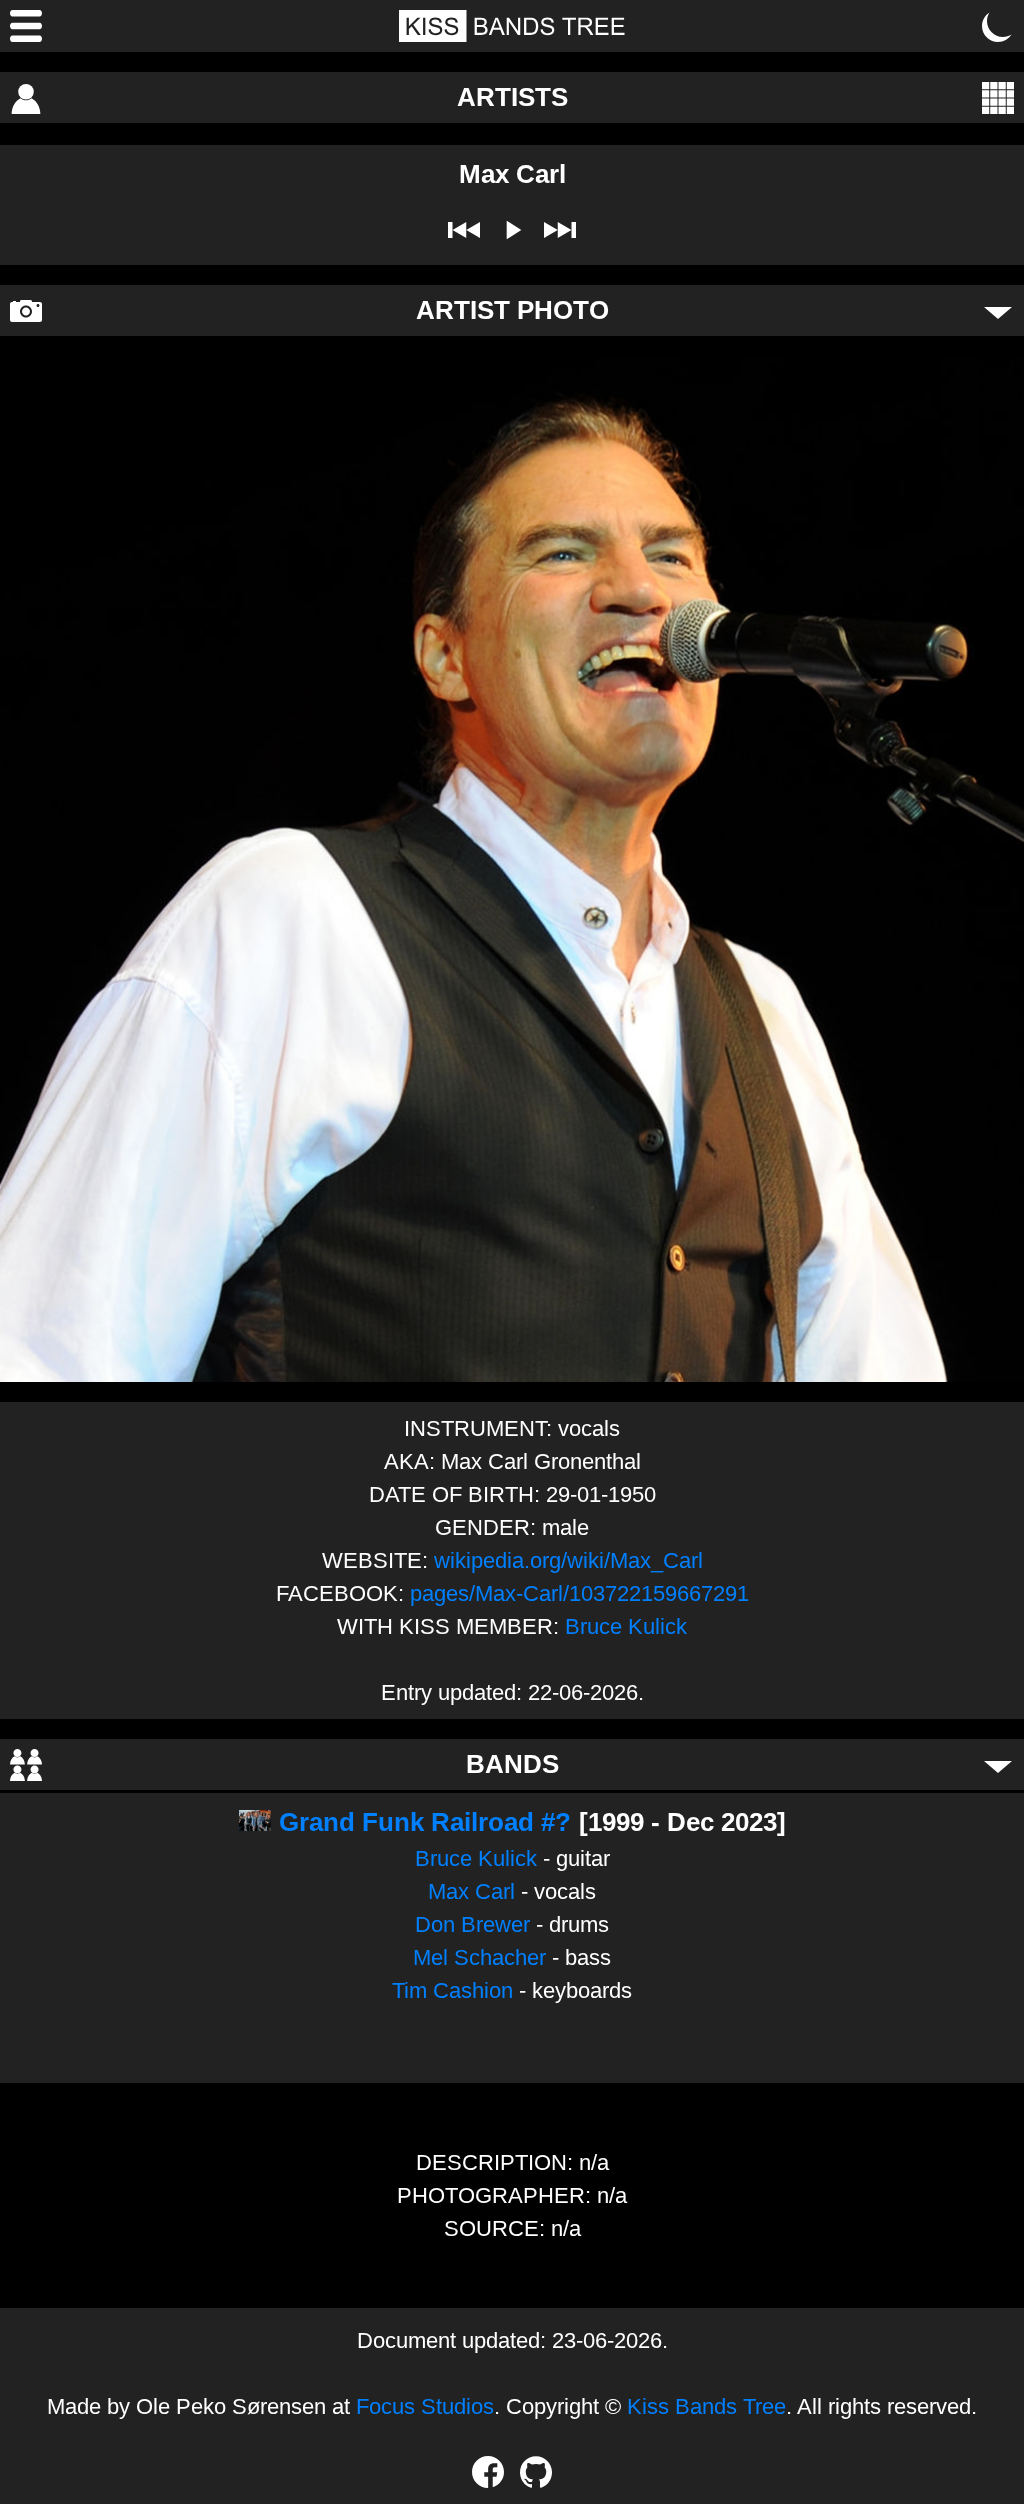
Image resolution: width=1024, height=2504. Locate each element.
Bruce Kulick (626, 1626)
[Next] (560, 230)
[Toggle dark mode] (998, 26)
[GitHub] (536, 2472)
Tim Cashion (452, 1990)
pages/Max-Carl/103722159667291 (579, 1593)
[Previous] (464, 230)
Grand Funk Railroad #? (425, 1822)
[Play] (512, 230)
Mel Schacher (479, 1957)
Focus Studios (425, 2406)
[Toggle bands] (998, 1765)
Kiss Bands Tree (706, 2406)
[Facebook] (488, 2472)
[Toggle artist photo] (998, 311)
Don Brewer (472, 1924)
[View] (998, 98)
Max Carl (471, 1891)
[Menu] (26, 26)
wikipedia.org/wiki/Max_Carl (568, 1560)
